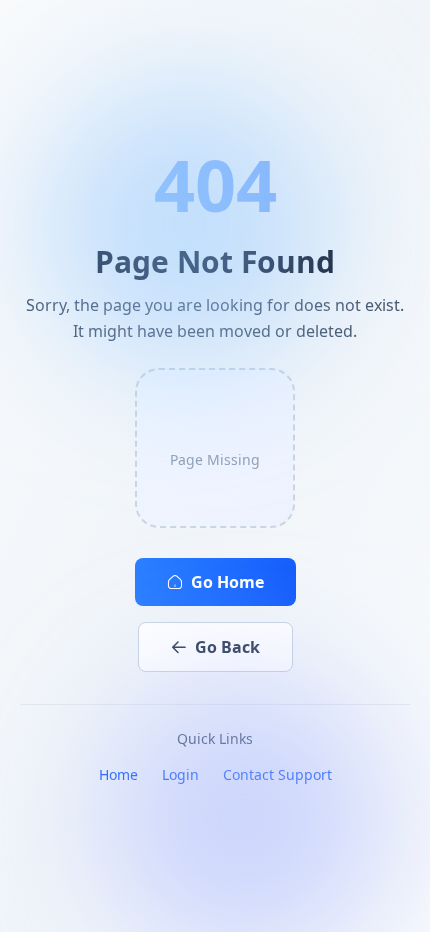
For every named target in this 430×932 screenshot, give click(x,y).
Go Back (227, 647)
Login (180, 774)
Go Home (227, 582)
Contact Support (277, 774)
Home (118, 774)
